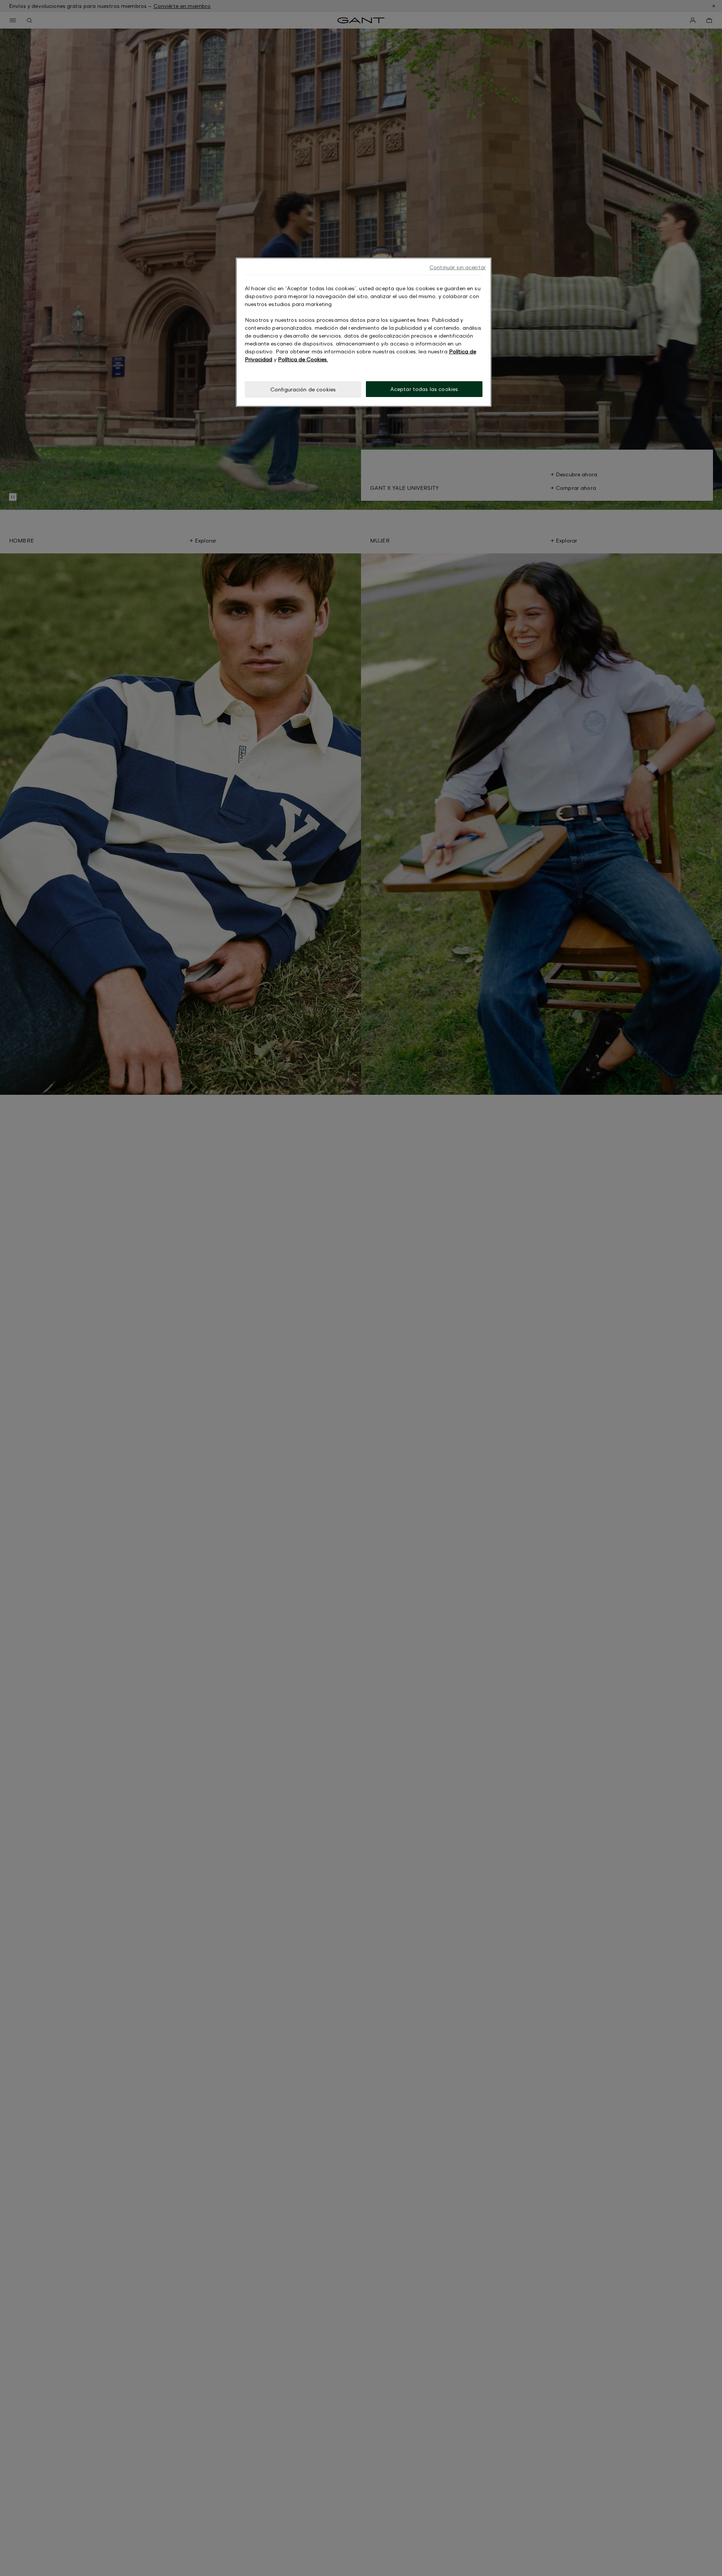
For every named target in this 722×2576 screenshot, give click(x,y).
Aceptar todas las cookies (424, 389)
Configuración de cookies (303, 389)
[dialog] (364, 332)
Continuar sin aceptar (458, 267)
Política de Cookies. (303, 359)
